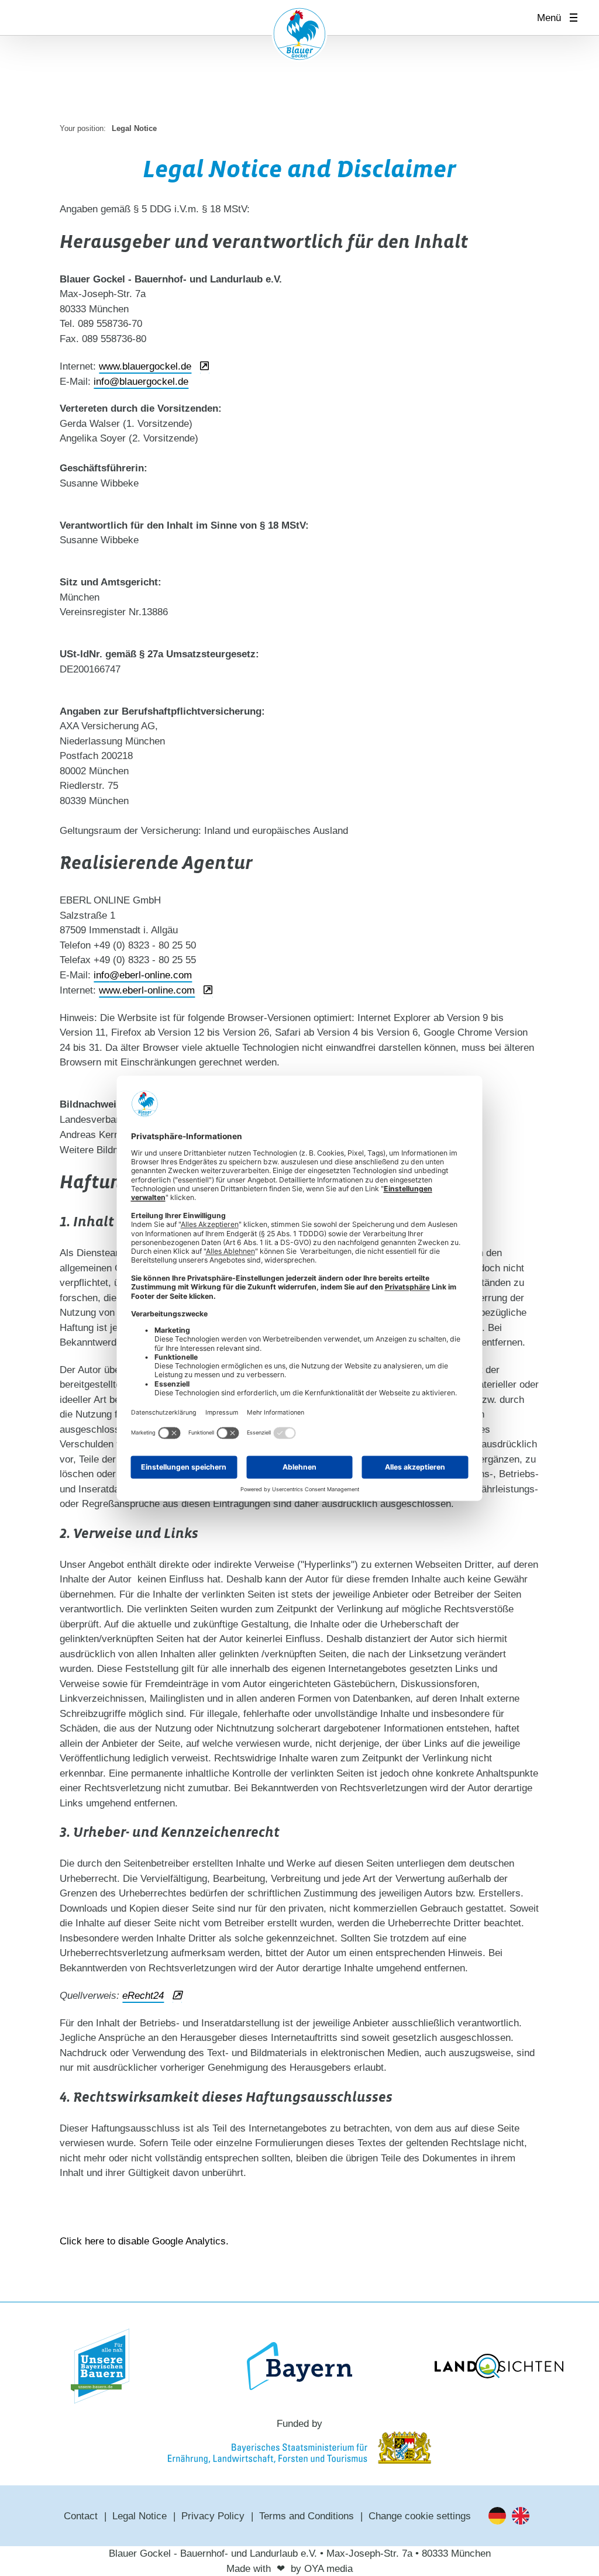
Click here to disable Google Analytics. (144, 2241)
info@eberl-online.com (143, 975)
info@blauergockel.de (141, 382)
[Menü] (577, 18)
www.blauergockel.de (145, 366)
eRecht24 (143, 1996)
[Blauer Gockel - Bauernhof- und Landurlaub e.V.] (299, 36)
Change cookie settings (420, 2516)
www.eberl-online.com (147, 990)
